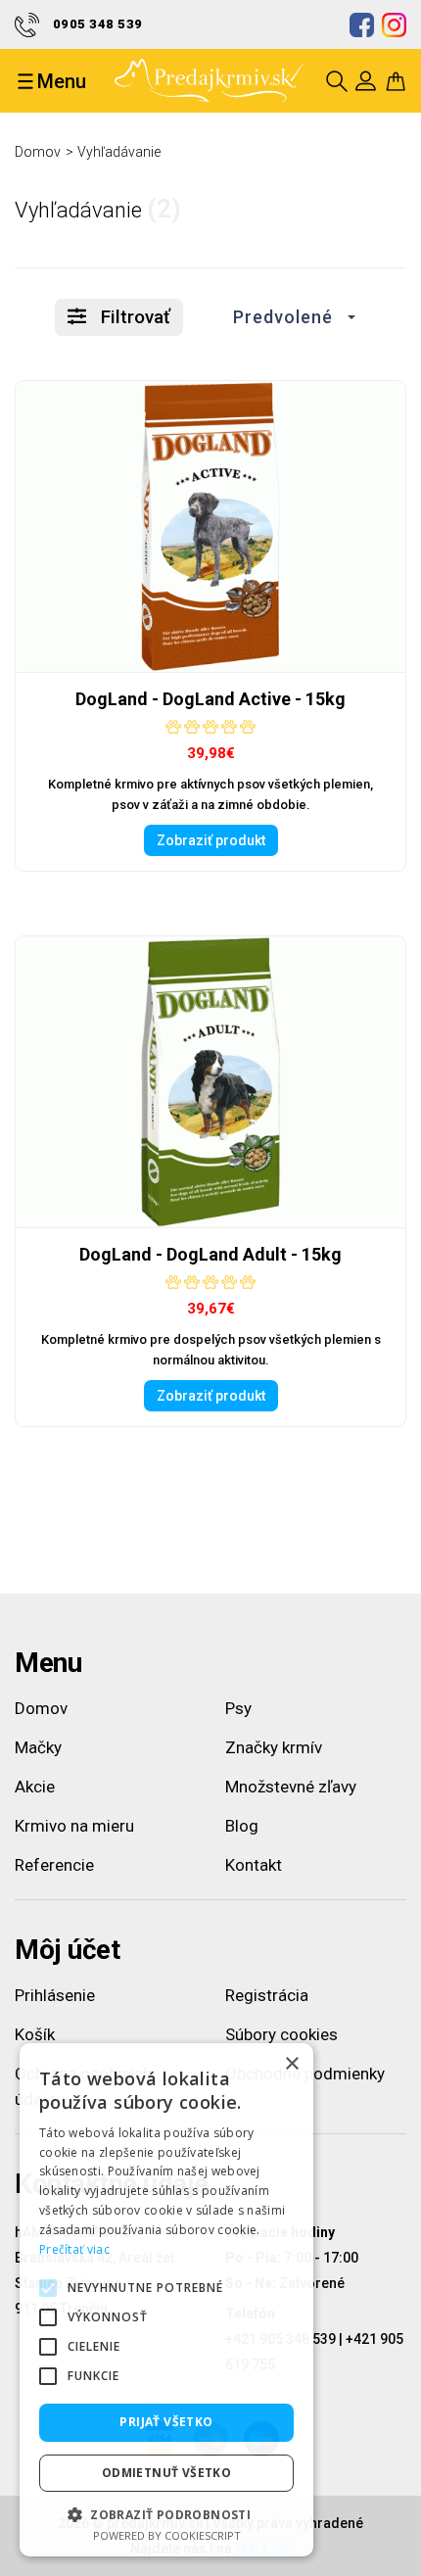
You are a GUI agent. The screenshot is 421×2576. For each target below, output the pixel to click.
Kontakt (254, 1865)
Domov (38, 152)
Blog (242, 1826)
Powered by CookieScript (167, 2535)
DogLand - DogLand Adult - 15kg (210, 1254)
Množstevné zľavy (291, 1787)
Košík (35, 2034)
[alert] (166, 2300)
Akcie (35, 1787)
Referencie (54, 1865)
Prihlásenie (55, 1995)
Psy (238, 1708)
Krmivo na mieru (74, 1826)
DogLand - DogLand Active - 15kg (210, 699)
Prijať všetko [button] (166, 2422)
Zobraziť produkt (211, 840)
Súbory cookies (281, 2034)
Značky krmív (274, 1747)
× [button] (291, 2064)
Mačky (38, 1747)
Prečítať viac (74, 2249)
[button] (289, 317)
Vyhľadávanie (119, 152)
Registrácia (267, 1995)
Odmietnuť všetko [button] (166, 2473)
